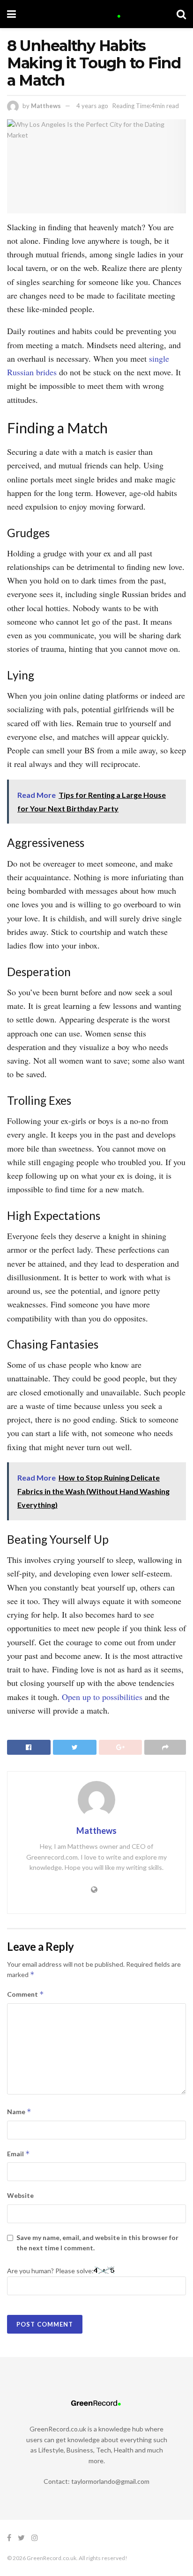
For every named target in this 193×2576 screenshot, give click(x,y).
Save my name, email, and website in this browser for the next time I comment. (97, 2243)
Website (20, 2195)
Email (19, 2154)
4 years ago (92, 106)
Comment (26, 1994)
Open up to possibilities (102, 1697)
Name (19, 2112)
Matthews (46, 106)
